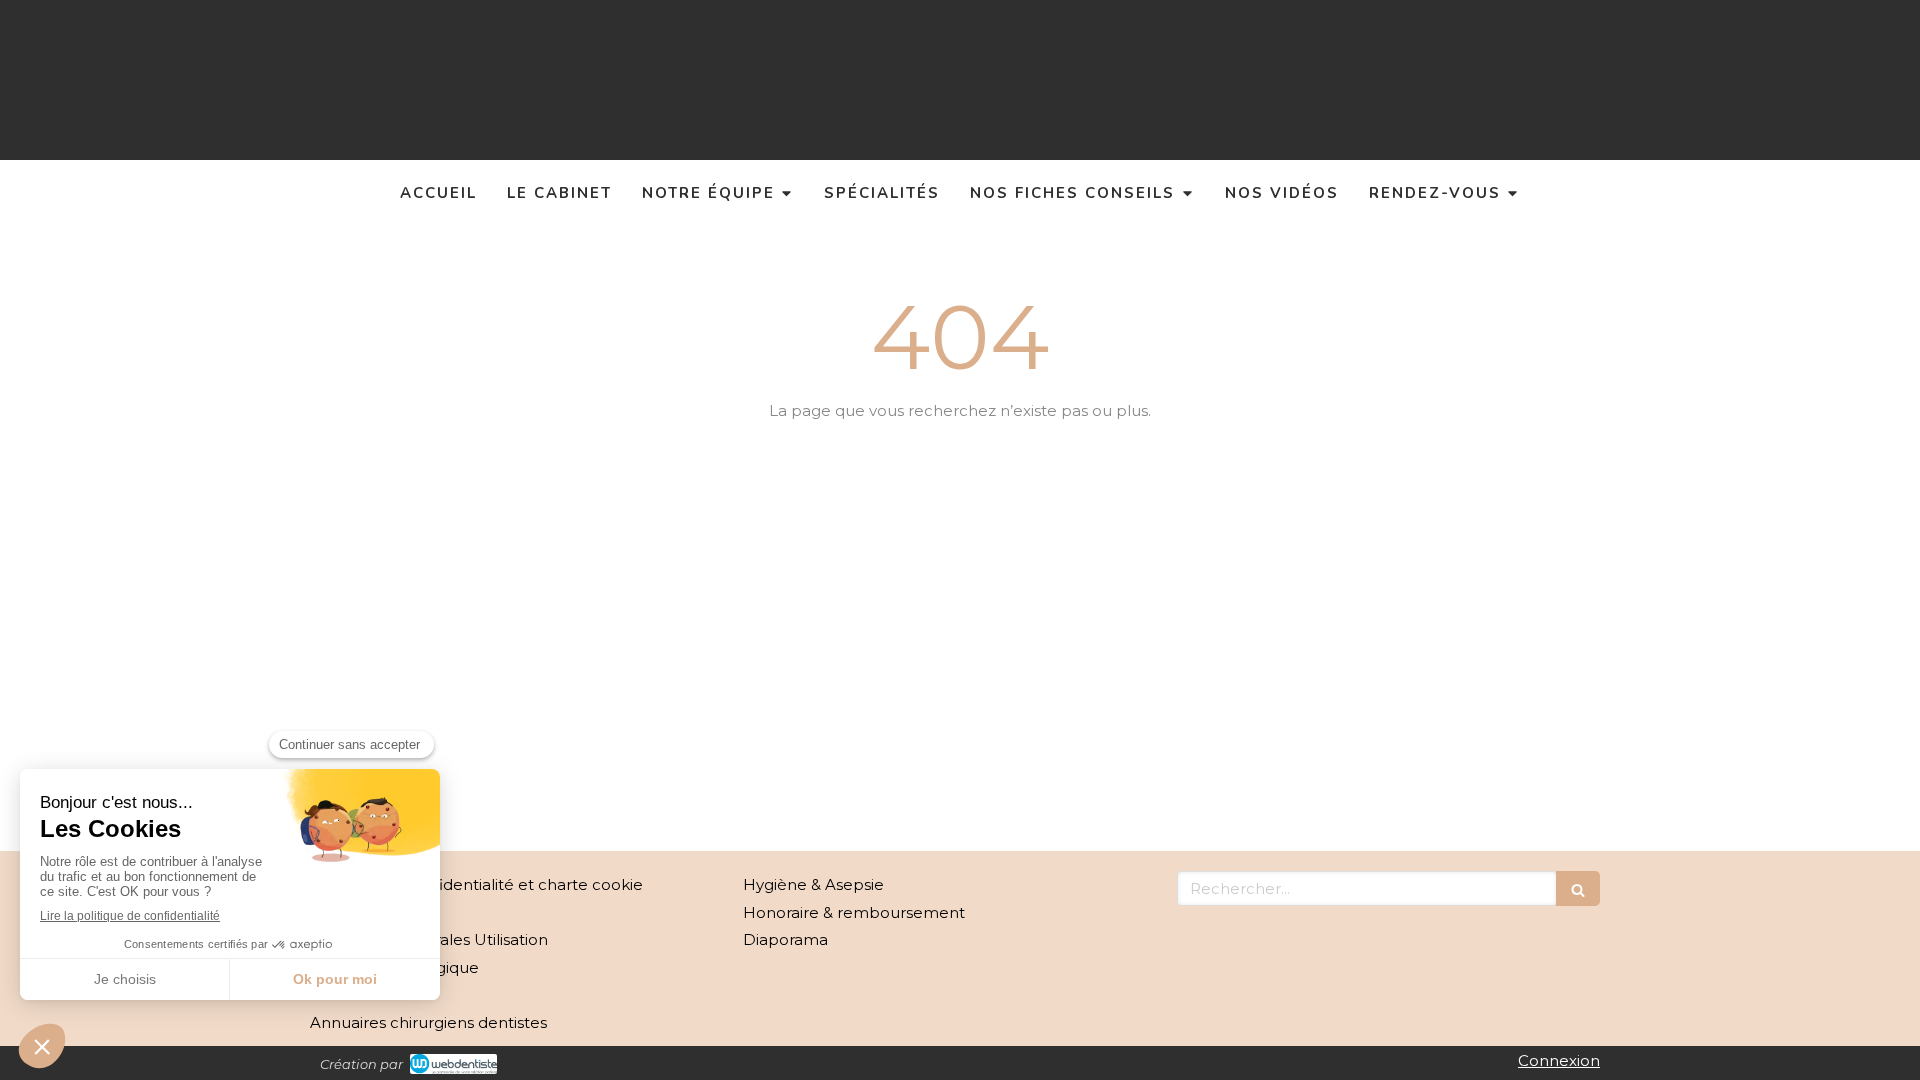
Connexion (1559, 1060)
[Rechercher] (1578, 888)
